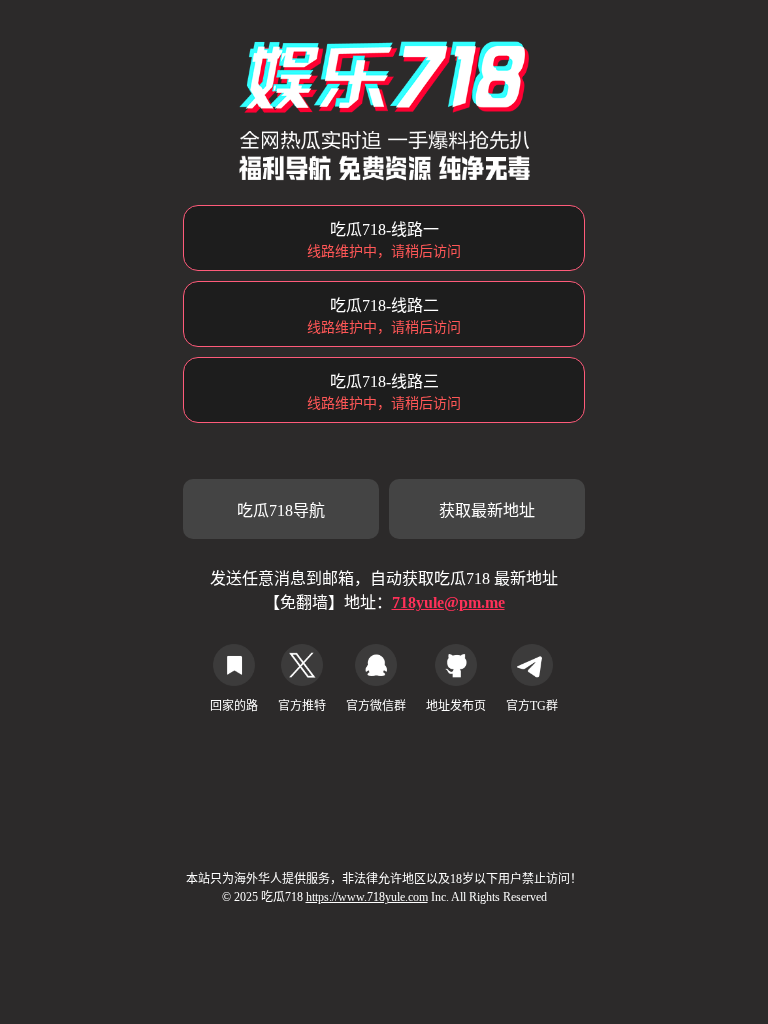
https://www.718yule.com (367, 897)
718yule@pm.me (448, 602)
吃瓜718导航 (281, 510)
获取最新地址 (487, 510)
